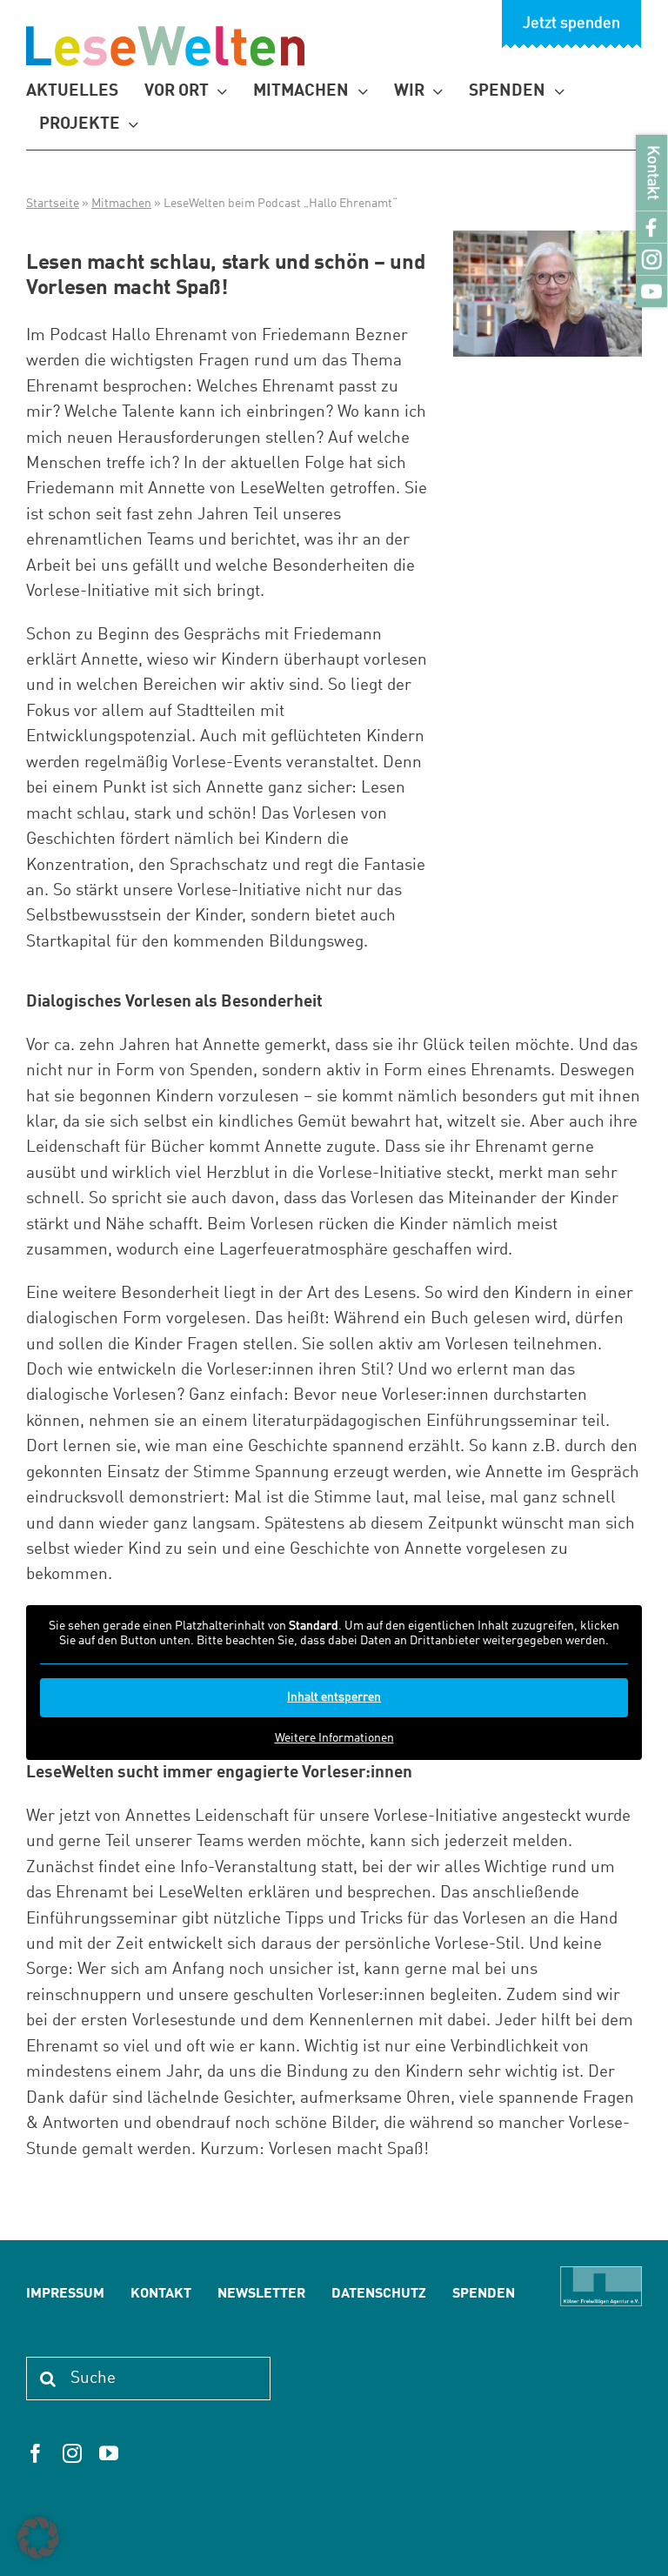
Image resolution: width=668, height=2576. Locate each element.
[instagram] (72, 2453)
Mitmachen (121, 204)
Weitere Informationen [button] (334, 1738)
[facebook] (36, 2453)
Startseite (53, 204)
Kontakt (652, 173)
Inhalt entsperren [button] (334, 1697)
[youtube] (109, 2453)
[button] (38, 2538)
